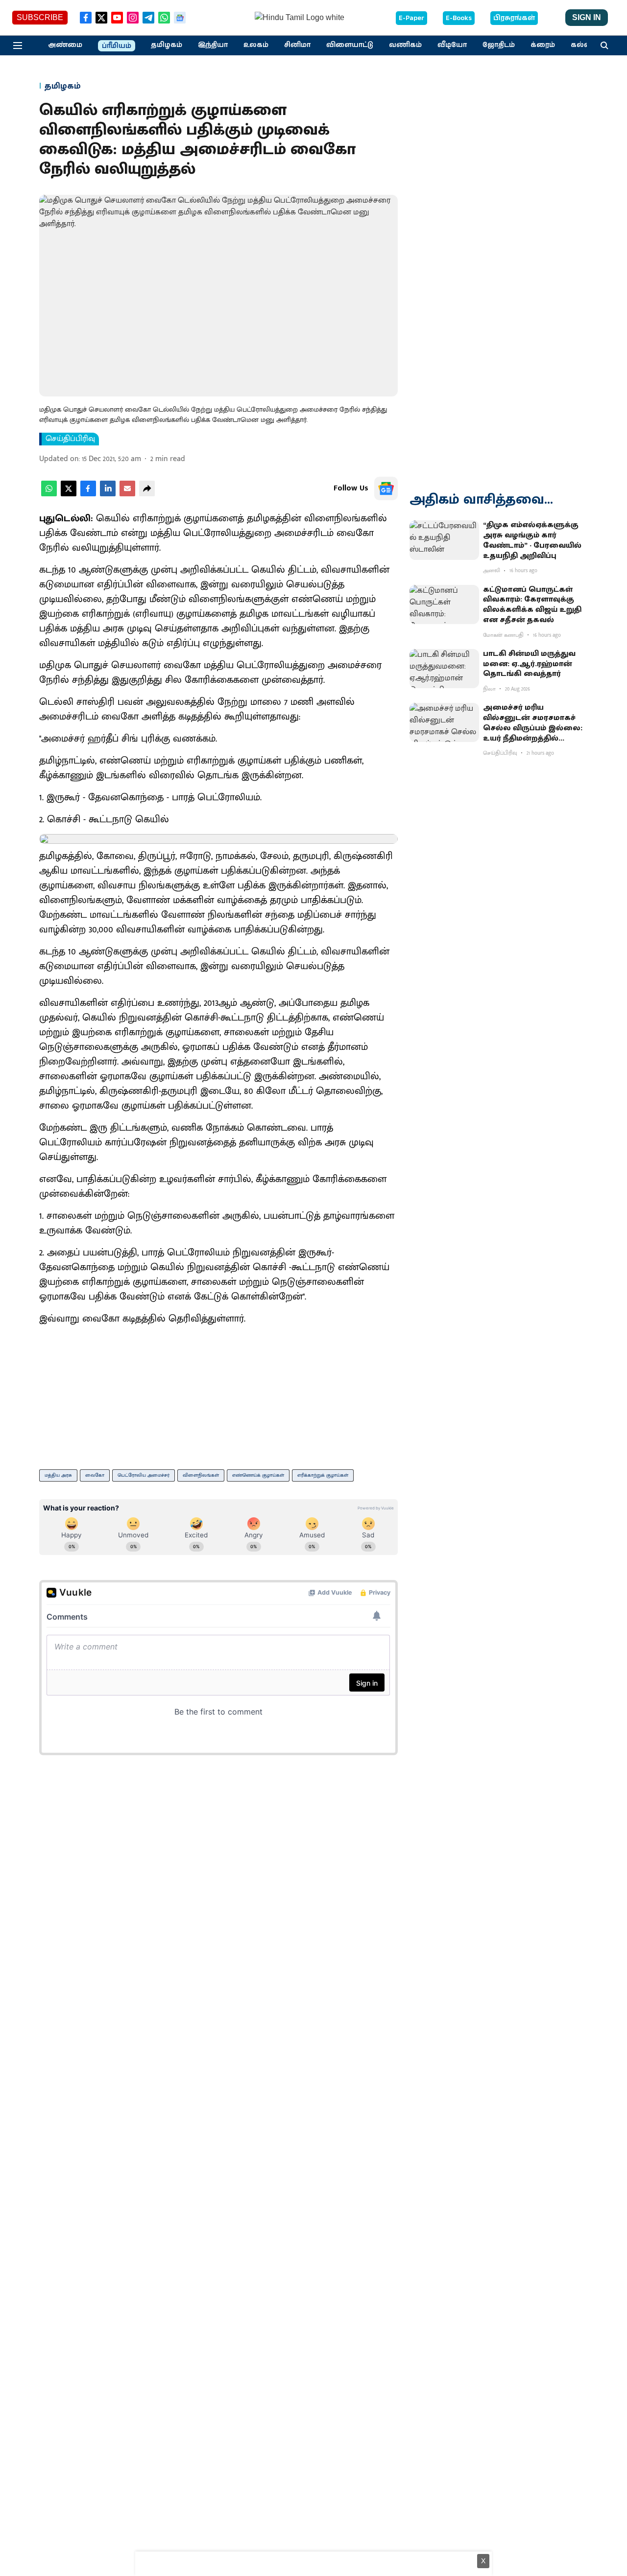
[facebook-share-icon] (88, 494)
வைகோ (95, 1475)
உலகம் (256, 45)
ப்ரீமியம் (117, 46)
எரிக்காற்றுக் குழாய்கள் (323, 1475)
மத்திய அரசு (58, 1475)
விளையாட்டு (350, 45)
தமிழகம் (167, 45)
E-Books (459, 18)
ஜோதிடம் (499, 45)
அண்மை (65, 45)
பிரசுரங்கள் (514, 18)
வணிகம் (405, 45)
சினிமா (297, 45)
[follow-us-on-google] (386, 488)
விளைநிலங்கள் (201, 1475)
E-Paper (411, 18)
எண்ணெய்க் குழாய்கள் (258, 1475)
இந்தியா (213, 45)
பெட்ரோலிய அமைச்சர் (144, 1475)
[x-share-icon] (69, 494)
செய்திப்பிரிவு (70, 439)
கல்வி (582, 45)
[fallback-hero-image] (444, 540)
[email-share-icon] (127, 494)
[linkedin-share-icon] (108, 494)
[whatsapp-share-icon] (49, 494)
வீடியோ (452, 45)
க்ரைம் (543, 45)
